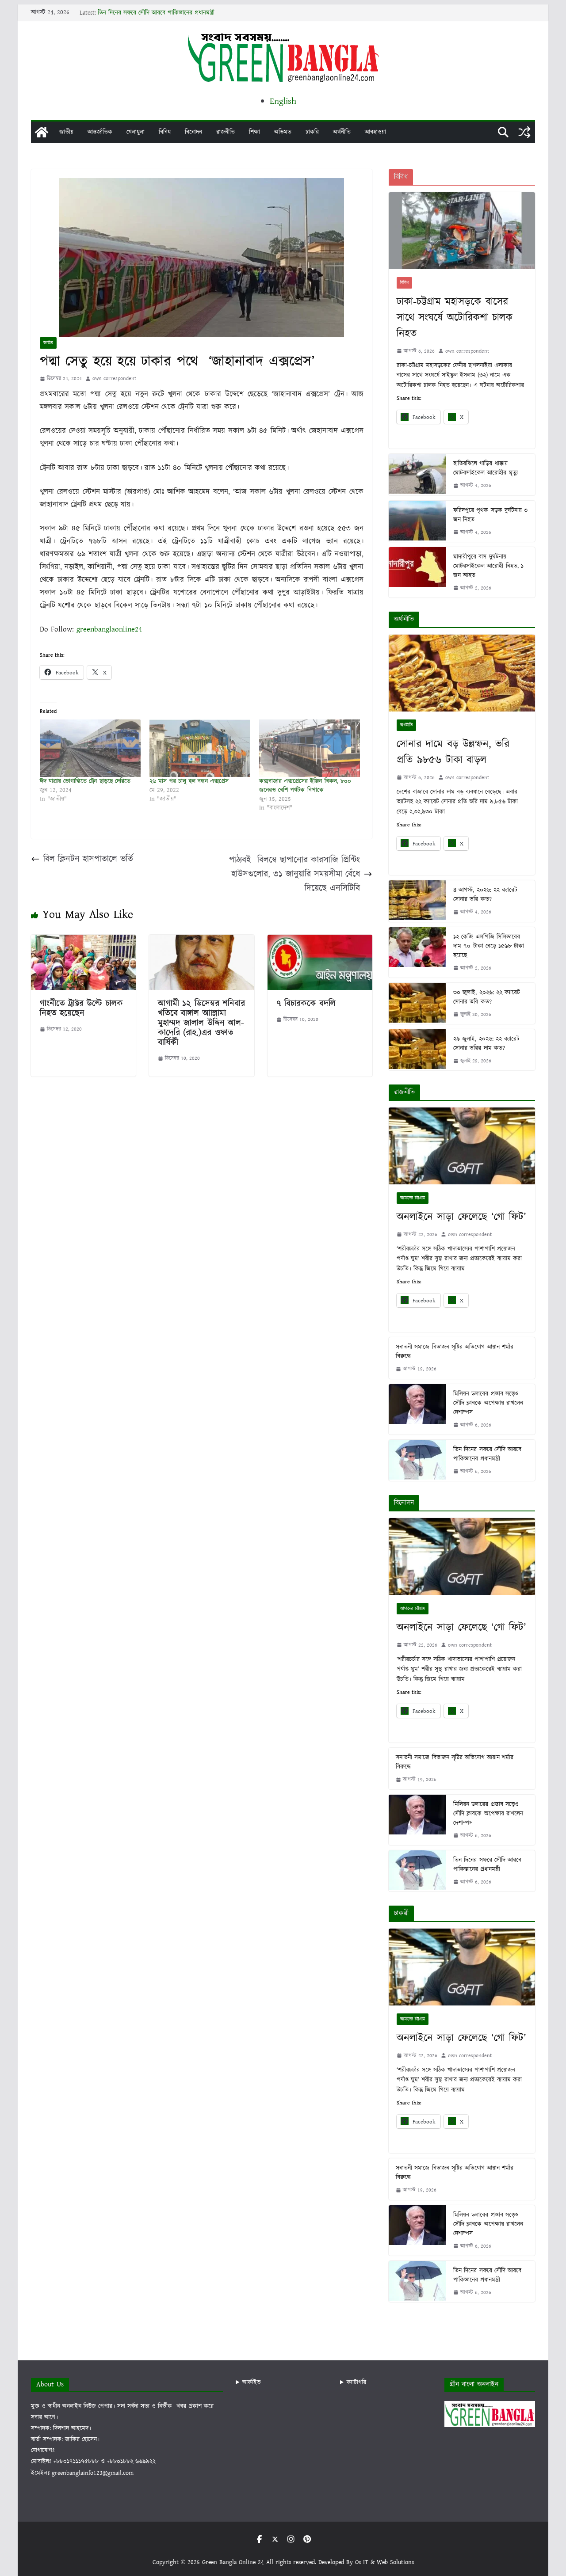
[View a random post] (524, 132)
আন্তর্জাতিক (100, 132)
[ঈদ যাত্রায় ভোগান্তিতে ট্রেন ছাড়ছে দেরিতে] (90, 748)
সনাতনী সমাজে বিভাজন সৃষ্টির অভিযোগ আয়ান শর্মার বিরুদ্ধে (455, 1352)
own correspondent (114, 379)
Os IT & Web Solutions (384, 2562)
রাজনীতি (226, 132)
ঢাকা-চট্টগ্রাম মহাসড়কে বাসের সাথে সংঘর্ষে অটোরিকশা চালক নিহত (455, 318)
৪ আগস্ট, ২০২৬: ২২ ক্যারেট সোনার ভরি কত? (485, 895)
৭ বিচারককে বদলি (306, 1004)
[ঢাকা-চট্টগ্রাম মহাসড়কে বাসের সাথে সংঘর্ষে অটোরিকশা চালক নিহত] (462, 231)
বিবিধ (165, 132)
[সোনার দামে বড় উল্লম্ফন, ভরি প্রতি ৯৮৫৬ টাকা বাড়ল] (462, 673)
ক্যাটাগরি (356, 2382)
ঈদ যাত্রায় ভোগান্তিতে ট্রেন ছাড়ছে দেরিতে (85, 781)
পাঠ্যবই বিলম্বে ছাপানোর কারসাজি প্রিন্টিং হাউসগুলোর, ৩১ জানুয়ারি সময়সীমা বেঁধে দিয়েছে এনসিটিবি (294, 874)
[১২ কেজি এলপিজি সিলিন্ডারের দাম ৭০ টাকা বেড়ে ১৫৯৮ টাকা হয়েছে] (417, 952)
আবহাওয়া (375, 132)
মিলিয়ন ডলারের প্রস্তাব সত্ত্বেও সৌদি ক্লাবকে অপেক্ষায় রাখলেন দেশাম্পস (488, 1403)
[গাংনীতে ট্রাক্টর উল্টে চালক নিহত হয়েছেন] (83, 941)
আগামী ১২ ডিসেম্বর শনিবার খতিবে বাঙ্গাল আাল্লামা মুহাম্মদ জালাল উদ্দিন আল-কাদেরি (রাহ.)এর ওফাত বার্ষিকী (201, 1023)
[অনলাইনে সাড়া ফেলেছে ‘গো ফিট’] (462, 1146)
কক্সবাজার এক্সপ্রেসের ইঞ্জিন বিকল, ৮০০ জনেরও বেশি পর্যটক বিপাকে (305, 786)
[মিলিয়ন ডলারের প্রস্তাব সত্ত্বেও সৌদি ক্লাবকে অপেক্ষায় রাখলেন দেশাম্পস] (417, 1409)
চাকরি (312, 132)
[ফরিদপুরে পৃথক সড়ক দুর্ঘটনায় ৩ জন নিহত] (417, 521)
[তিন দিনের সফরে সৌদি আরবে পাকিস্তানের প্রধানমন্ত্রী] (417, 1460)
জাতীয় (66, 132)
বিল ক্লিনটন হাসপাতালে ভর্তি (88, 859)
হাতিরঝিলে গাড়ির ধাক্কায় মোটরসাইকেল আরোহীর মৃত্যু (485, 468)
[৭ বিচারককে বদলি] (320, 941)
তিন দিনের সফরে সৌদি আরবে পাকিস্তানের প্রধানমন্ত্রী (156, 13)
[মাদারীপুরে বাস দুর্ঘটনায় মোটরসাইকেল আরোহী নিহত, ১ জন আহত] (417, 572)
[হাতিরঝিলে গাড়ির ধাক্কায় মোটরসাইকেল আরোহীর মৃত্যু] (417, 474)
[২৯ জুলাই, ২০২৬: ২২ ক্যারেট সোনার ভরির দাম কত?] (417, 1050)
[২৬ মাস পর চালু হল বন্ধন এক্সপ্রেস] (200, 748)
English (283, 101)
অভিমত (283, 132)
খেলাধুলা (136, 132)
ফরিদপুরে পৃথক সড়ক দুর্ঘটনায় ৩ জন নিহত (490, 515)
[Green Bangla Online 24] (42, 132)
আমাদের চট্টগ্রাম (413, 1198)
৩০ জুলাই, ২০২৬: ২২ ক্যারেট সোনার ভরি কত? (487, 997)
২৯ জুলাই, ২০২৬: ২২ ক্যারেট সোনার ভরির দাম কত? (486, 1044)
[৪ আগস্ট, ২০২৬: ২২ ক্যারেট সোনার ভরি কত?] (417, 901)
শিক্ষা (254, 132)
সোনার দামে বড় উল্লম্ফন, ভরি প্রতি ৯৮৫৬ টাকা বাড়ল (453, 752)
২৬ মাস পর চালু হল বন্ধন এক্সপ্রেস (189, 781)
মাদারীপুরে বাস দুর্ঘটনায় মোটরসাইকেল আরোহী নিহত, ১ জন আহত (488, 566)
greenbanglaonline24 (109, 629)
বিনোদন (193, 132)
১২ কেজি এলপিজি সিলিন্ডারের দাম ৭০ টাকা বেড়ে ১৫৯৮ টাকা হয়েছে (489, 946)
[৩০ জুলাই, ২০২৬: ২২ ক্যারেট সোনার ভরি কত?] (417, 1003)
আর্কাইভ (252, 2382)
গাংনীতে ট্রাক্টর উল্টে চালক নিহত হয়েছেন (81, 1008)
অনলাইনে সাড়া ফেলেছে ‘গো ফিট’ (461, 1217)
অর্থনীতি (342, 132)
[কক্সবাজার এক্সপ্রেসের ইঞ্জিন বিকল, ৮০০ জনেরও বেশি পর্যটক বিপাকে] (310, 748)
